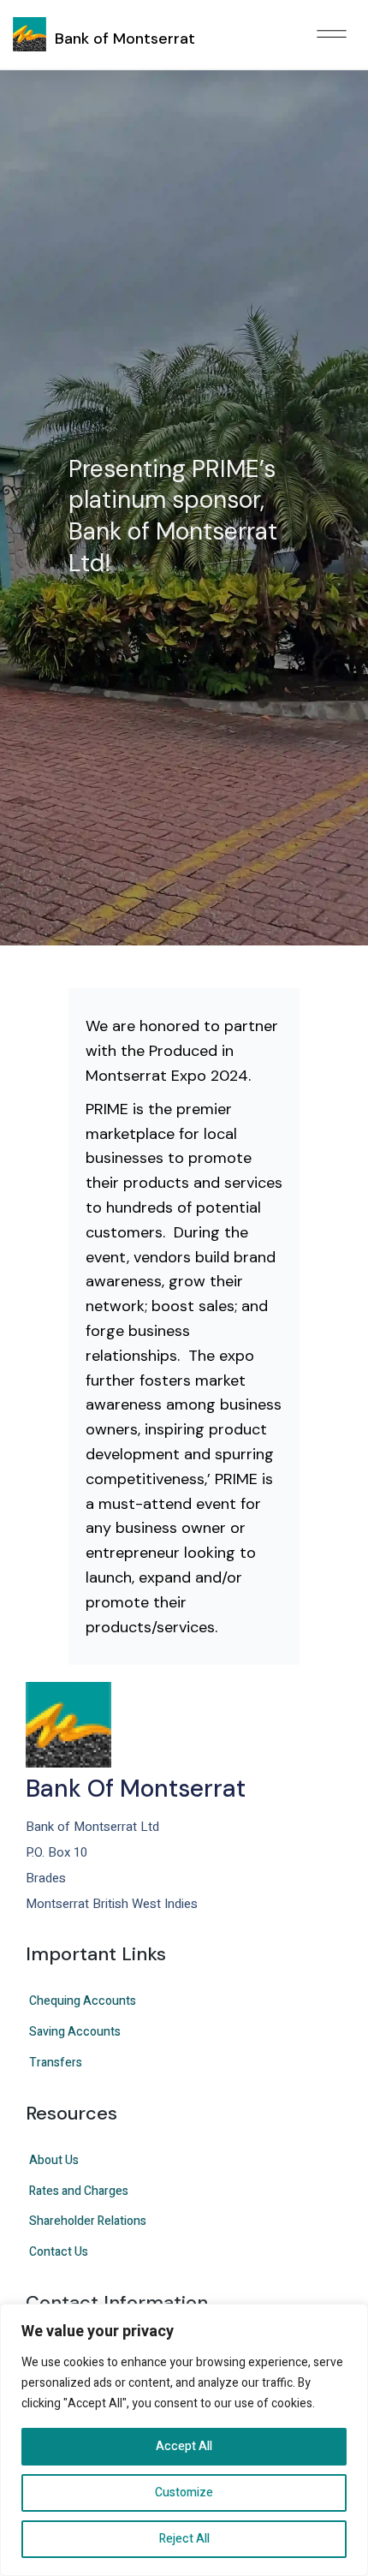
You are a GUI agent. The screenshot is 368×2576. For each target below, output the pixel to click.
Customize (184, 2493)
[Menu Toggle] (332, 35)
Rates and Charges (79, 2191)
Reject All (184, 2539)
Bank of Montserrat (125, 39)
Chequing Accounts (83, 2001)
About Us (54, 2160)
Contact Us (59, 2252)
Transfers (56, 2063)
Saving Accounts (75, 2032)
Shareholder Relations (88, 2221)
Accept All (184, 2446)
